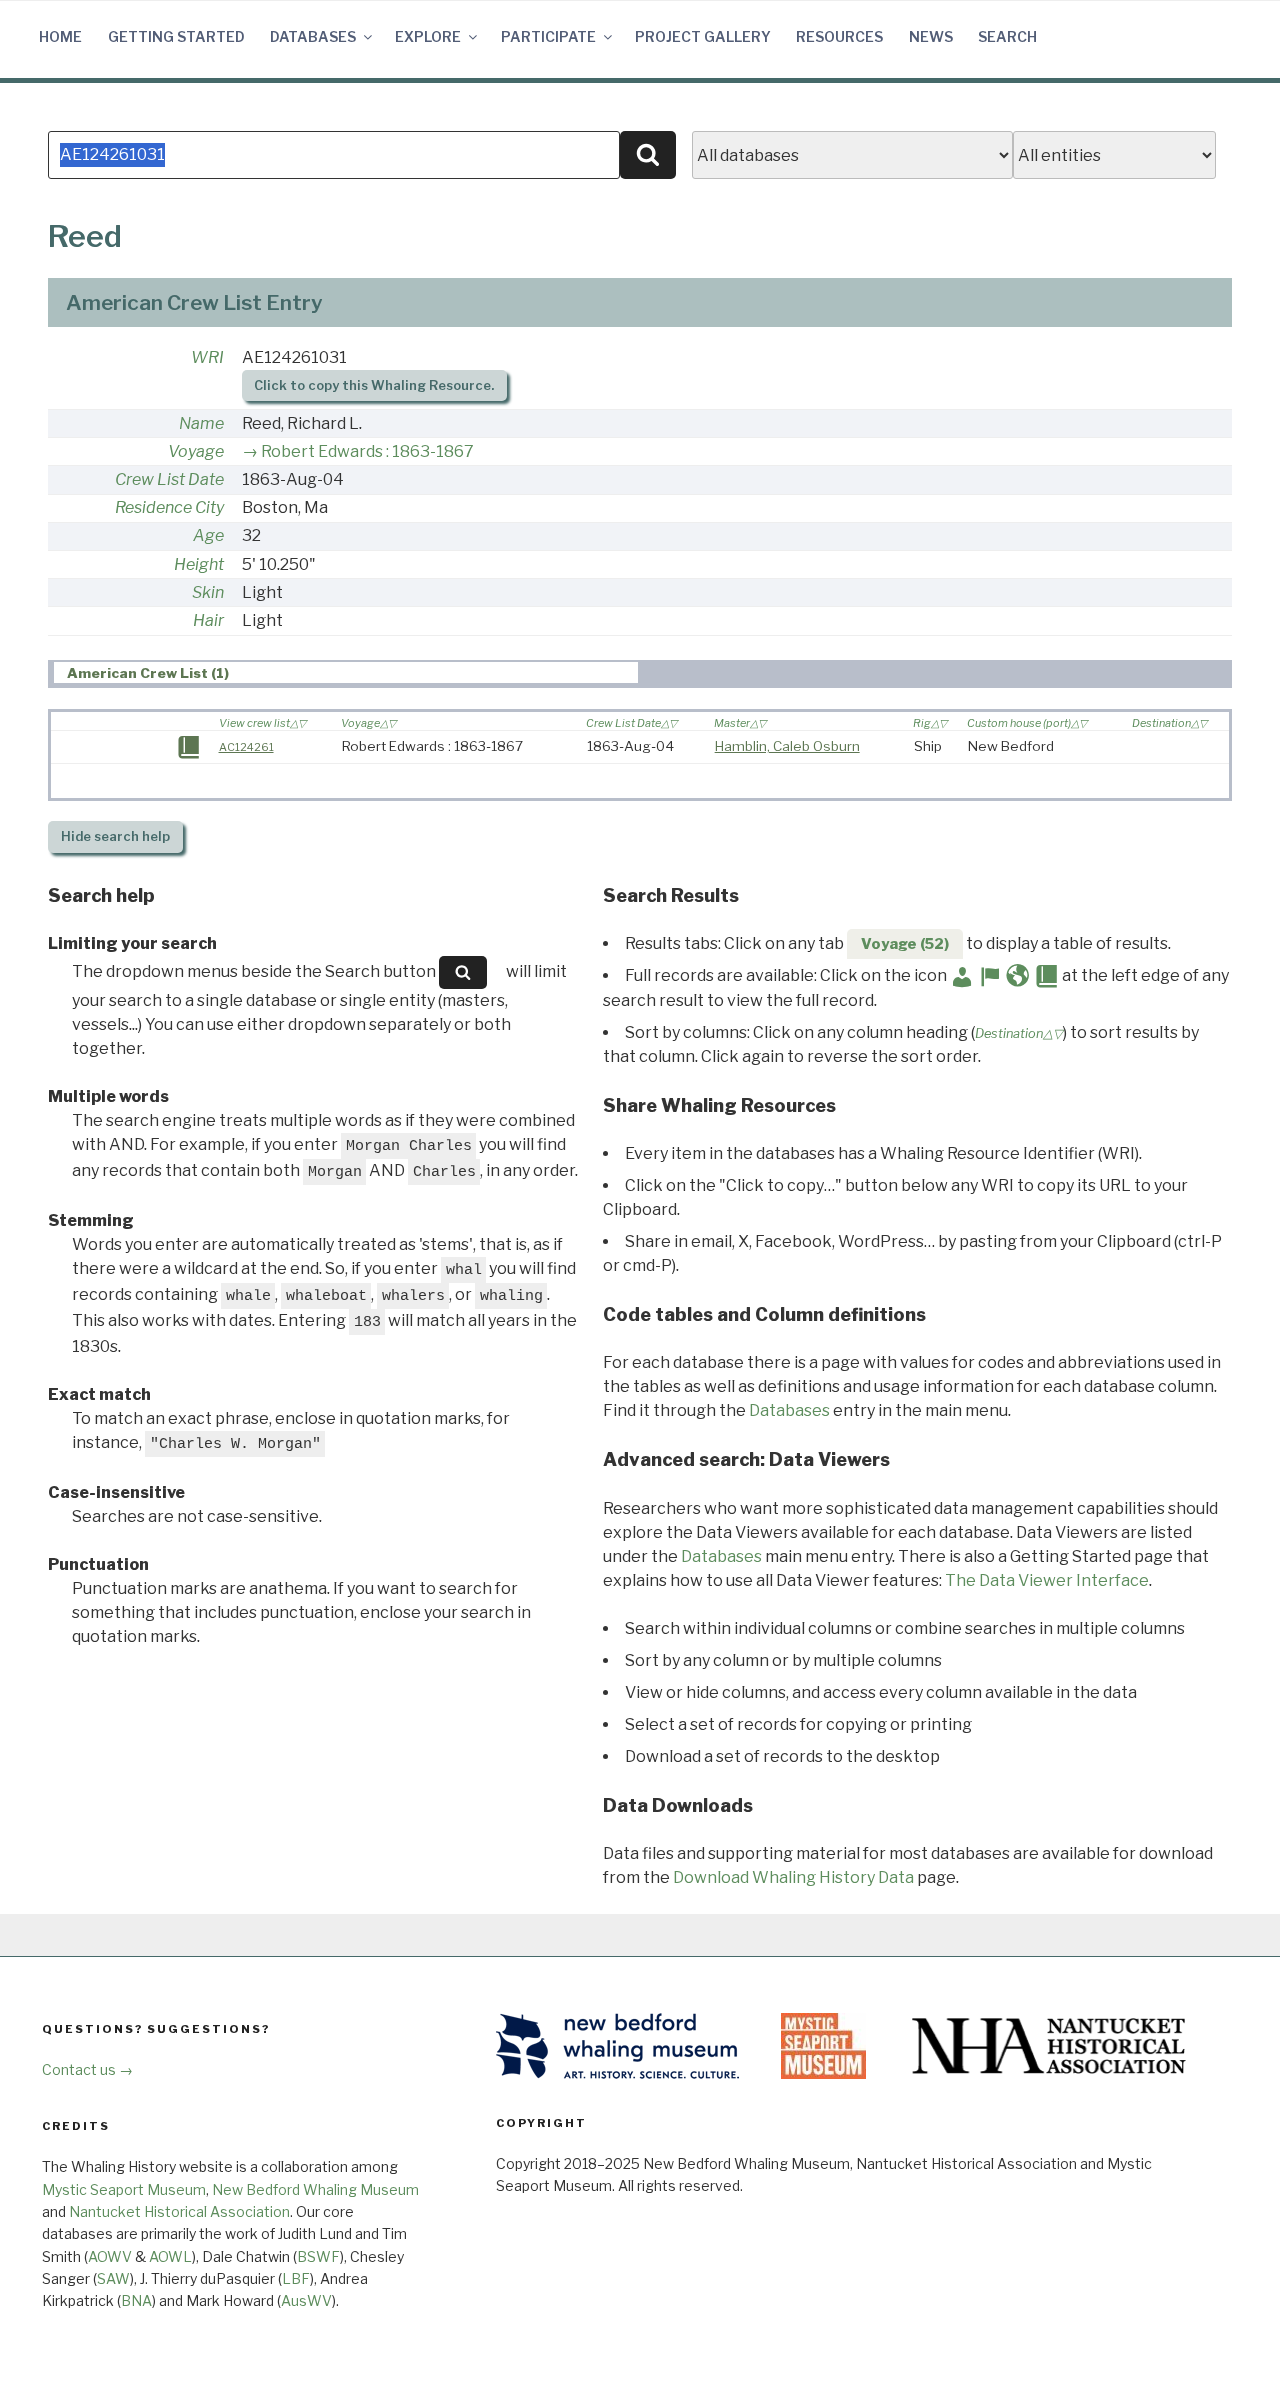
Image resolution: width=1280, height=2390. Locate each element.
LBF (296, 2278)
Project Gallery (703, 36)
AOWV (110, 2256)
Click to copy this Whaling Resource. (374, 385)
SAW (113, 2278)
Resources (839, 36)
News (931, 36)
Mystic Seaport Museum (124, 2189)
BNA (136, 2300)
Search (1007, 36)
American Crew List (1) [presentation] (148, 673)
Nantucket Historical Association (179, 2211)
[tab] (346, 672)
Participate (548, 36)
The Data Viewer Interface (1047, 1580)
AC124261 (246, 747)
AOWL (170, 2256)
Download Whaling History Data (793, 1877)
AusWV (306, 2300)
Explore (428, 36)
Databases (313, 36)
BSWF (318, 2256)
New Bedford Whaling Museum (315, 2189)
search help (115, 836)
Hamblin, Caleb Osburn (787, 746)
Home (60, 36)
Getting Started (176, 36)
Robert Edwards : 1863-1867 (367, 451)
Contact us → (87, 2069)
